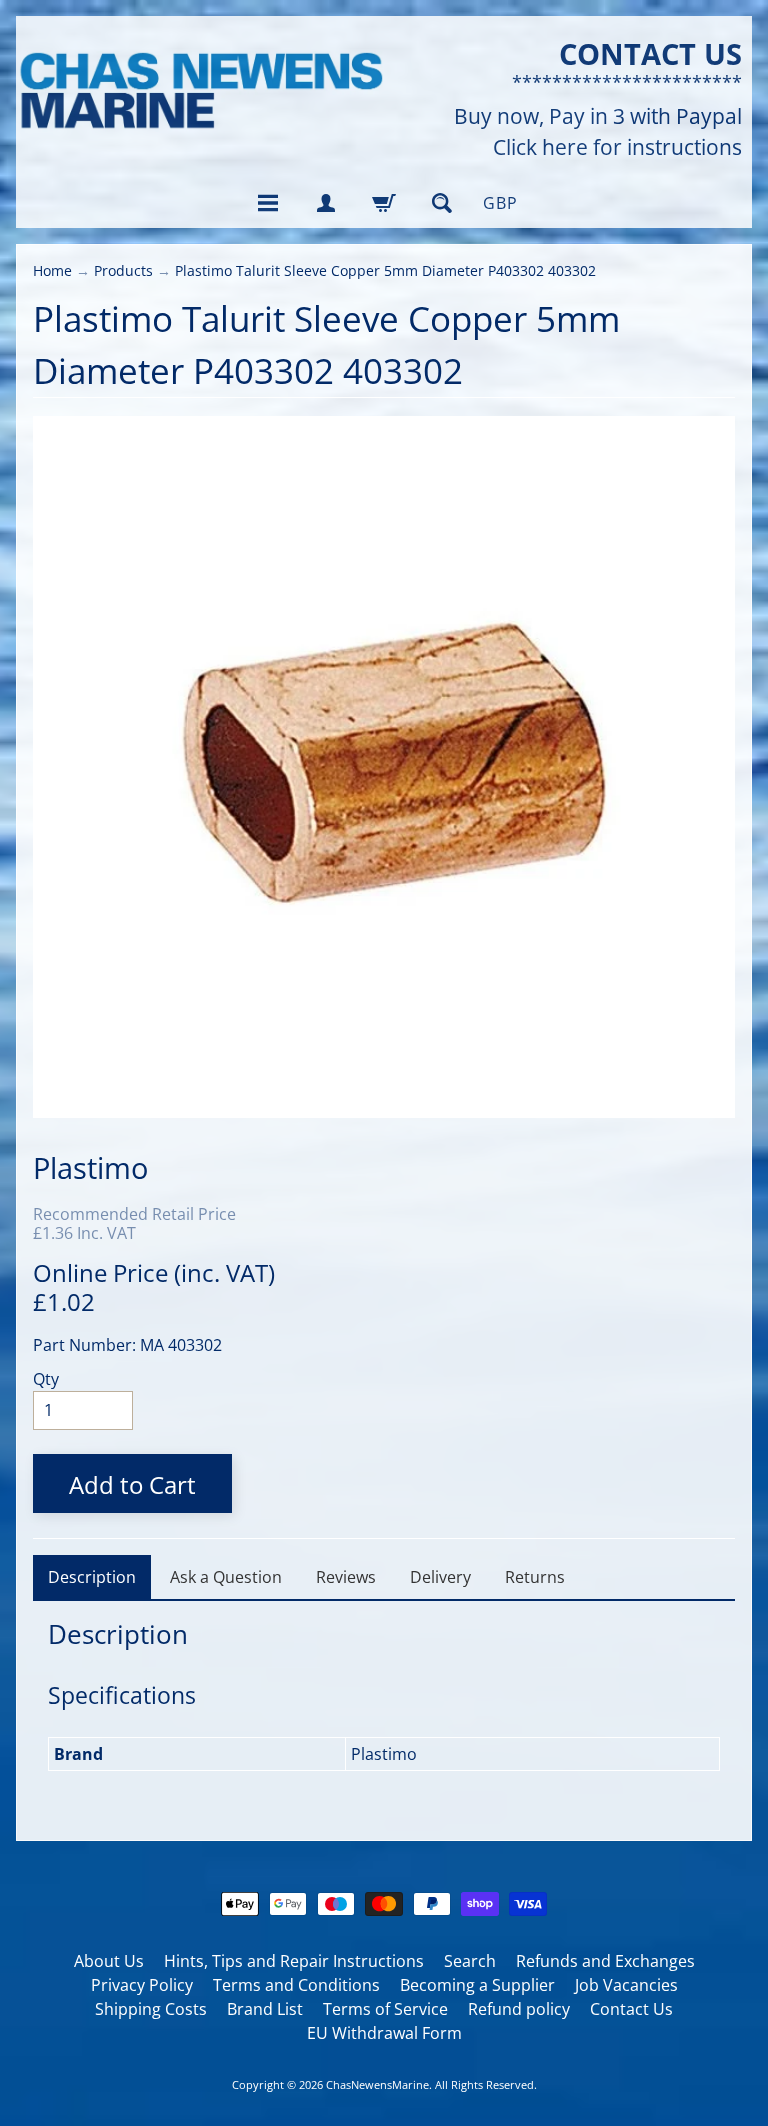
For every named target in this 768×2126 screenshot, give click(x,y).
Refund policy (519, 2009)
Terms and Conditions (296, 1985)
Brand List (265, 2009)
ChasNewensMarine (377, 2084)
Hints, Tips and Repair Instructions (294, 1961)
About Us (109, 1961)
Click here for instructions (617, 147)
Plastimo (90, 1167)
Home (52, 270)
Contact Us (631, 2009)
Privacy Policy (142, 1985)
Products (123, 270)
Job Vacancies (626, 1985)
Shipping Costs (151, 2009)
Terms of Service (385, 2009)
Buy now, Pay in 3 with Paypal (598, 116)
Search (470, 1961)
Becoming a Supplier (477, 1985)
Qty (46, 1379)
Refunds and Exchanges (605, 1961)
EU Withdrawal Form (384, 2033)
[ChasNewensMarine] (200, 91)
